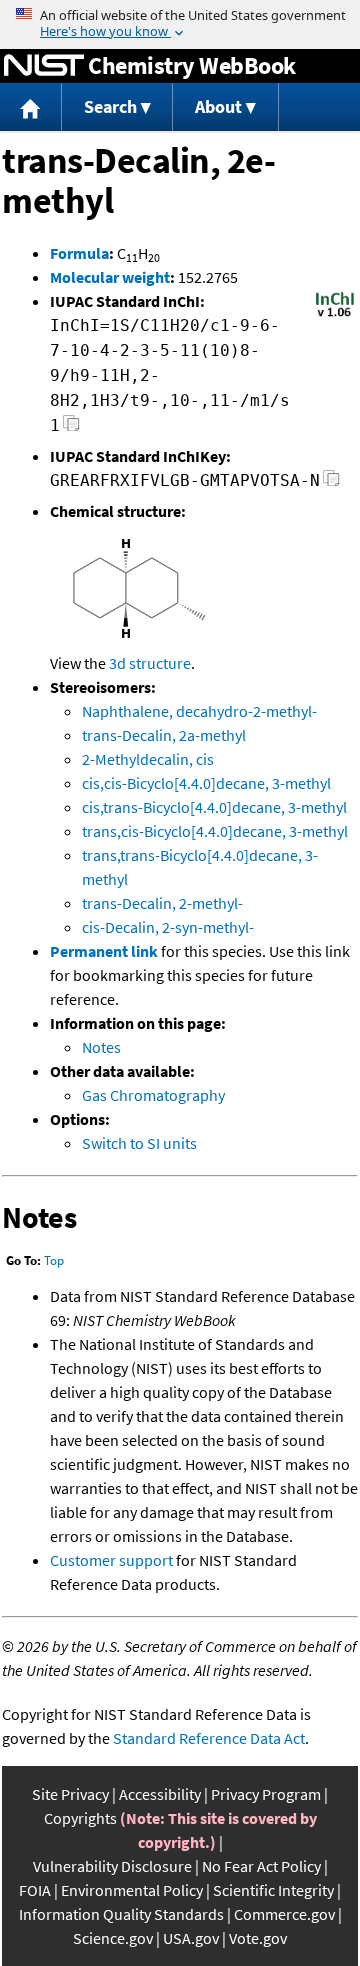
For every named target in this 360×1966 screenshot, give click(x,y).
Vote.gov (258, 1938)
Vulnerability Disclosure (112, 1866)
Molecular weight (110, 277)
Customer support (111, 1560)
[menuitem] (31, 107)
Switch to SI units (139, 1143)
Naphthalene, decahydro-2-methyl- (199, 711)
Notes (101, 1047)
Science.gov (113, 1938)
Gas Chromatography (153, 1095)
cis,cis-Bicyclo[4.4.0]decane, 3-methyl (206, 783)
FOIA (35, 1890)
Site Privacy (70, 1794)
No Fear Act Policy (261, 1866)
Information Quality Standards (121, 1914)
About (218, 106)
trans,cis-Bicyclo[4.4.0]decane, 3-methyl (215, 831)
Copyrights (80, 1818)
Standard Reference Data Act (209, 1738)
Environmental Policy (132, 1890)
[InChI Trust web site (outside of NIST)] (335, 315)
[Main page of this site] (31, 107)
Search (110, 106)
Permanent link (104, 951)
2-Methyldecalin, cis (148, 759)
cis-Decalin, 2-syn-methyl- (168, 927)
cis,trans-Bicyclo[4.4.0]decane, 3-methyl (214, 807)
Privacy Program (266, 1794)
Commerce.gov (284, 1914)
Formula (79, 253)
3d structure (150, 663)
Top (54, 1260)
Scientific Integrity (273, 1890)
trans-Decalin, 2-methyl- (162, 903)
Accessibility (160, 1794)
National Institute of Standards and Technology (44, 66)
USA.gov (191, 1938)
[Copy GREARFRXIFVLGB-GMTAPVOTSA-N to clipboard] (331, 483)
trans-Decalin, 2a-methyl (164, 735)
